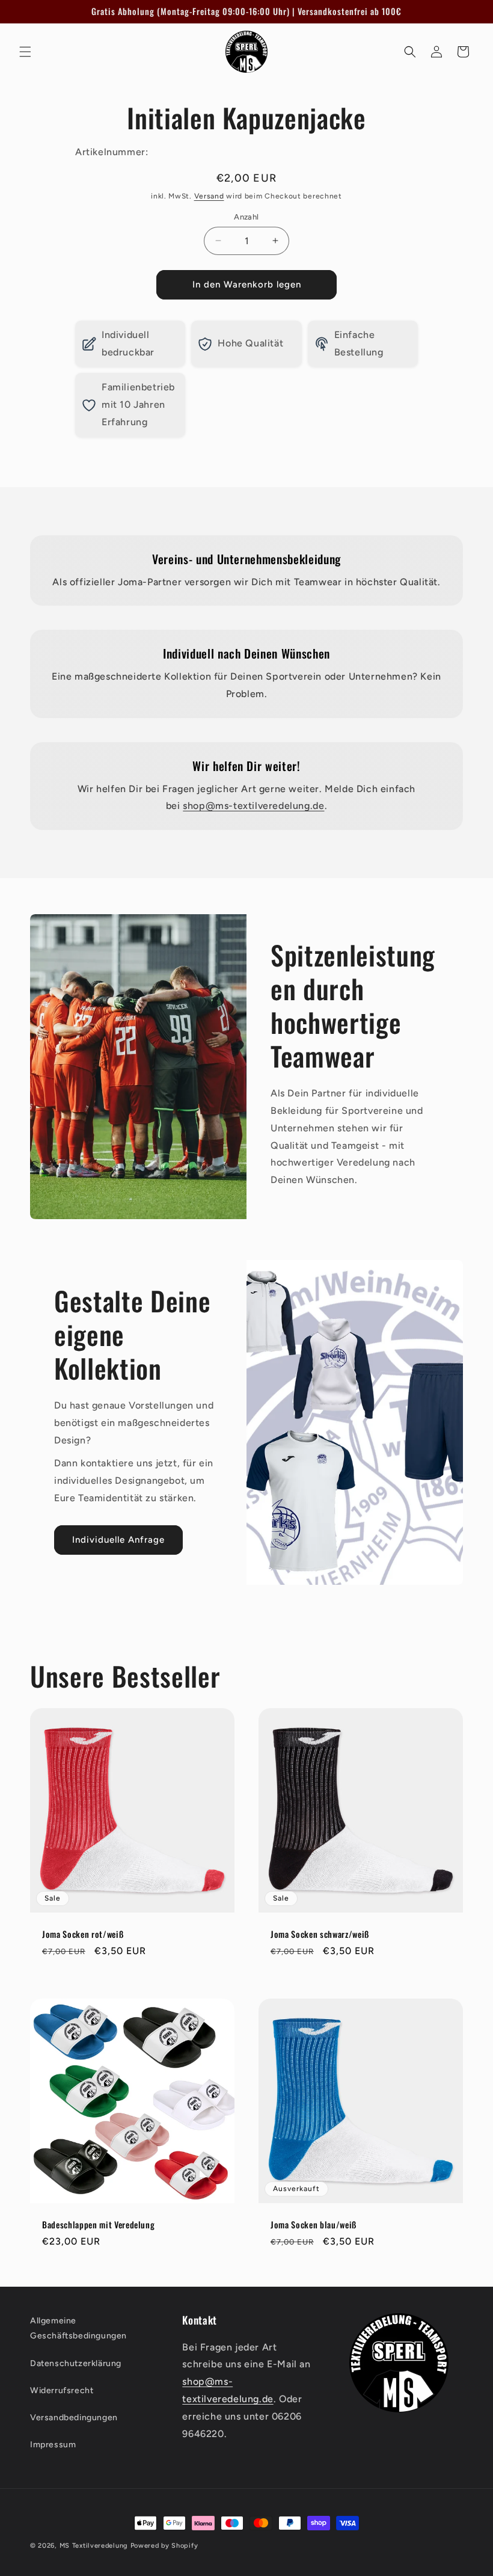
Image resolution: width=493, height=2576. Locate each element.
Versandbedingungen (74, 2418)
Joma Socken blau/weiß (314, 2225)
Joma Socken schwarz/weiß (320, 1934)
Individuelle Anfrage (118, 1540)
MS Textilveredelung (95, 2546)
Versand (209, 196)
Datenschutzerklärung (76, 2363)
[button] (25, 52)
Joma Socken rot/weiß (83, 1934)
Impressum (53, 2445)
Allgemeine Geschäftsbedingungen (78, 2328)
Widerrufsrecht (62, 2390)
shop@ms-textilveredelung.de (253, 806)
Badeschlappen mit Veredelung (98, 2225)
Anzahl (246, 217)
